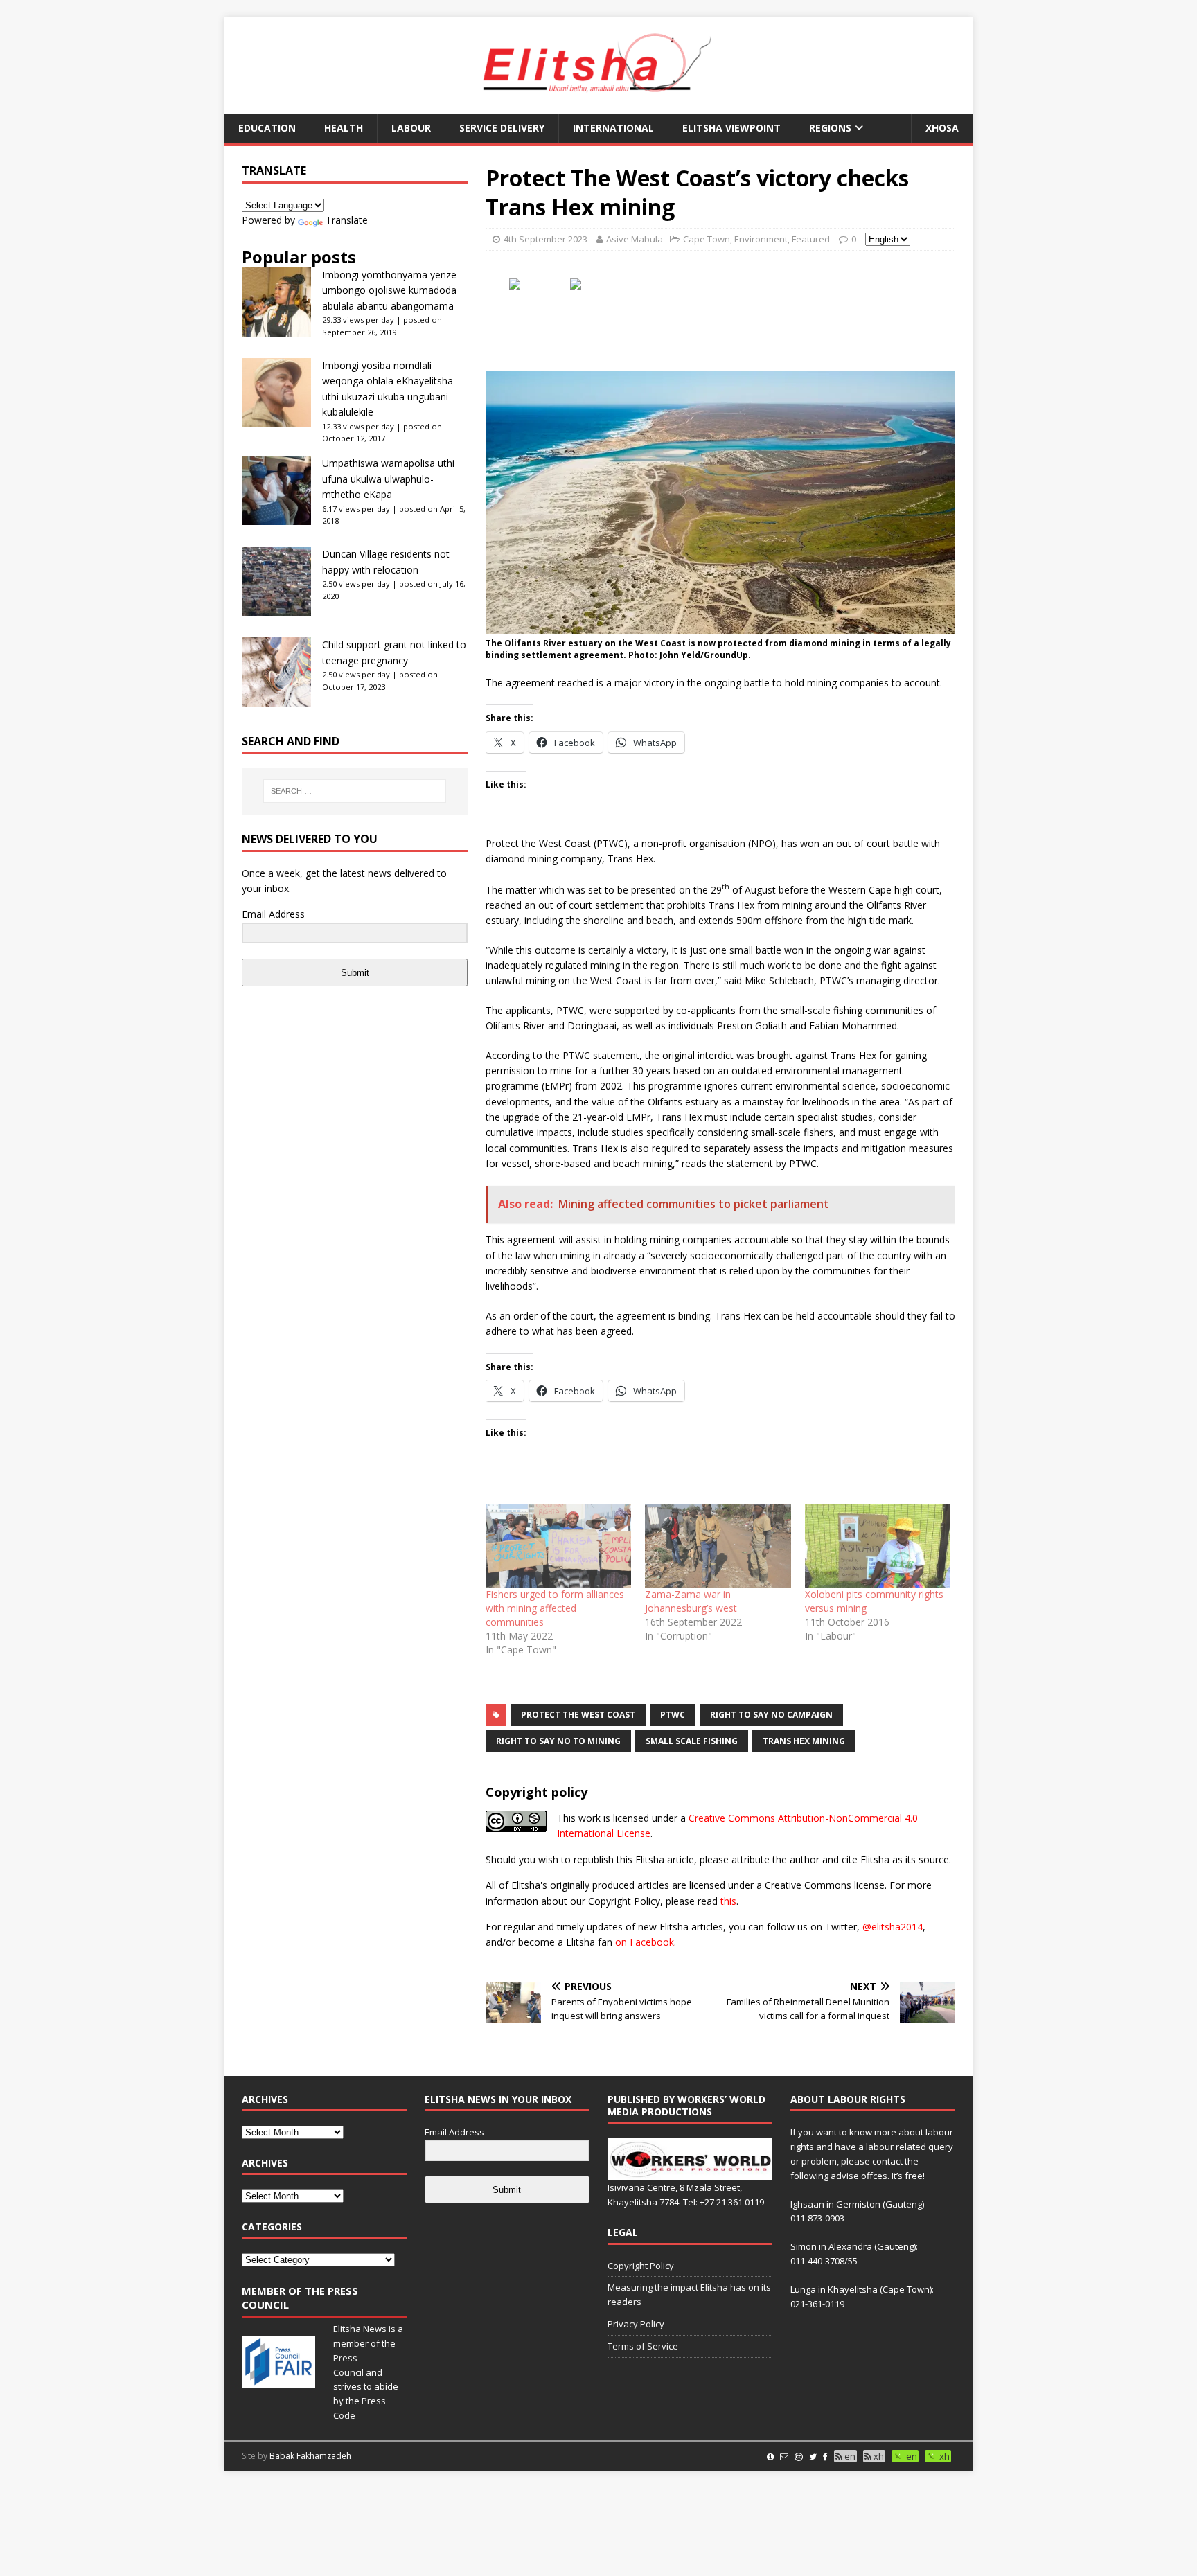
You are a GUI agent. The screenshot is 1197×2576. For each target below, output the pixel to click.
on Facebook (645, 1942)
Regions (830, 128)
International (613, 128)
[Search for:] (355, 791)
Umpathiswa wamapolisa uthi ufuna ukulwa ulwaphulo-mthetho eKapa (388, 479)
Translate (347, 220)
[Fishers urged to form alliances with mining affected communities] (558, 1545)
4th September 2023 (546, 239)
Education (267, 128)
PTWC (673, 1715)
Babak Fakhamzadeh (310, 2456)
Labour (411, 128)
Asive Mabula (635, 239)
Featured (811, 239)
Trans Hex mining (804, 1741)
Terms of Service (643, 2346)
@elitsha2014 (893, 1927)
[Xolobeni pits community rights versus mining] (878, 1545)
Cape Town (707, 239)
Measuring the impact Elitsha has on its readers (689, 2294)
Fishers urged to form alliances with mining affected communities (555, 1608)
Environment (761, 239)
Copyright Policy (641, 2266)
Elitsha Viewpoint (731, 128)
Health (344, 128)
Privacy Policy (636, 2324)
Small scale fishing (692, 1741)
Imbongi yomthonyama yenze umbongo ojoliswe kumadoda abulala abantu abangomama (389, 290)
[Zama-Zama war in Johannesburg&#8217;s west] (718, 1545)
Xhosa (942, 128)
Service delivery (502, 128)
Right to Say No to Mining (558, 1741)
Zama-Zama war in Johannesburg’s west (691, 1601)
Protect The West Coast (578, 1715)
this (728, 1901)
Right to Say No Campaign (771, 1715)
